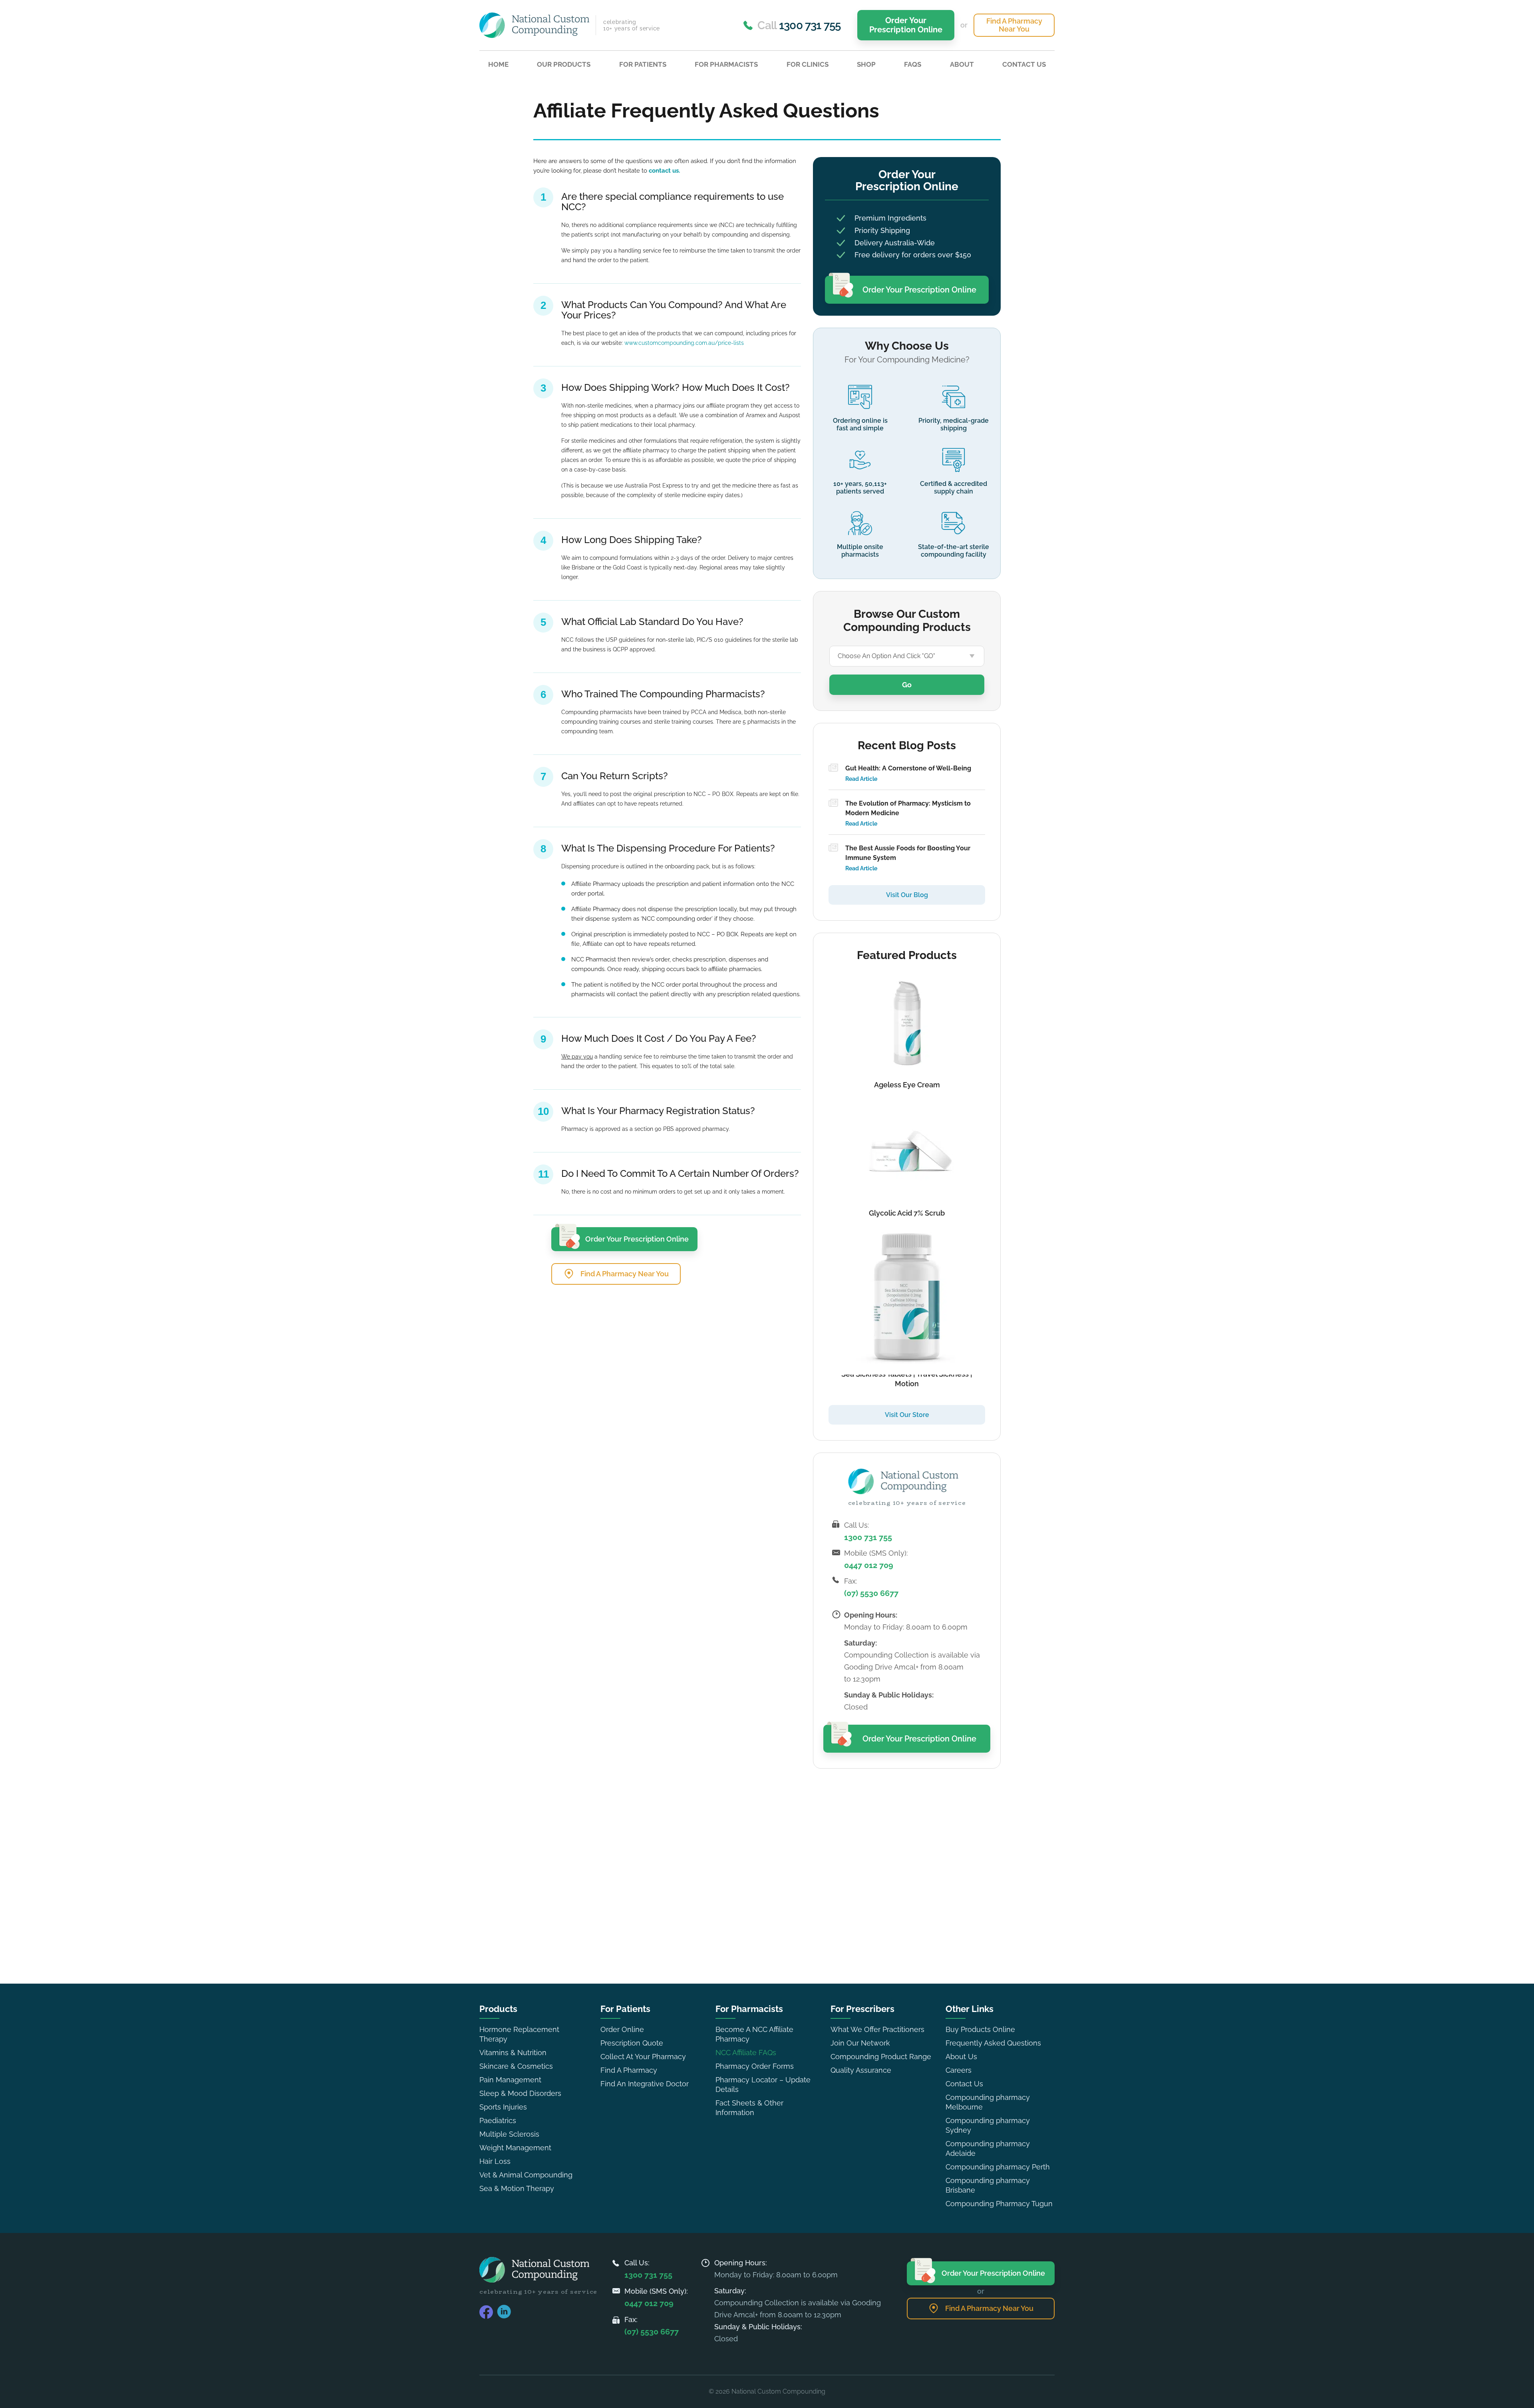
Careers (959, 2070)
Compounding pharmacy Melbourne (988, 2102)
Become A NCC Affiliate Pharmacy (754, 2034)
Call (799, 25)
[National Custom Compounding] (534, 25)
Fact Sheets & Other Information (749, 2108)
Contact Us (1024, 64)
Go (907, 685)
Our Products (564, 64)
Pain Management (510, 2080)
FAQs (913, 64)
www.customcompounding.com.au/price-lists (684, 343)
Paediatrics (498, 2120)
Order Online (622, 2029)
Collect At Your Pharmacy (643, 2057)
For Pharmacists (726, 64)
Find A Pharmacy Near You (1014, 25)
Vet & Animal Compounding (526, 2175)
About (962, 64)
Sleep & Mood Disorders (520, 2093)
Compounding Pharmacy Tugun (999, 2204)
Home (498, 64)
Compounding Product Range (881, 2057)
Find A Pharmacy (629, 2070)
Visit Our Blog (907, 895)
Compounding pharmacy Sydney (988, 2125)
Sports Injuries (503, 2107)
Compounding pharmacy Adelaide (988, 2148)
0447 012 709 (869, 1565)
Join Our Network (860, 2043)
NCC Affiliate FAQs (746, 2053)
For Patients (643, 64)
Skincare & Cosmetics (516, 2066)
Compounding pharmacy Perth (998, 2167)
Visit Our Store (907, 1415)
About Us (961, 2057)
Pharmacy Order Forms (755, 2066)
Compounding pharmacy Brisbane (988, 2185)
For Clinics (808, 64)
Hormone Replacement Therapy (519, 2034)
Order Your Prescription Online (906, 25)
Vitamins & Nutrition (513, 2053)
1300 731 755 (868, 1537)
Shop (866, 64)
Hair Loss (495, 2161)
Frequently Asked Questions (993, 2043)
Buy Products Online (980, 2029)
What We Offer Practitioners (877, 2029)
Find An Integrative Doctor (645, 2084)
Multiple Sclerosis (509, 2134)
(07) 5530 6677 (871, 1593)
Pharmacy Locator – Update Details (763, 2085)
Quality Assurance (861, 2070)
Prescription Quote (632, 2043)
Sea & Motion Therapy (517, 2188)
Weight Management (515, 2148)
